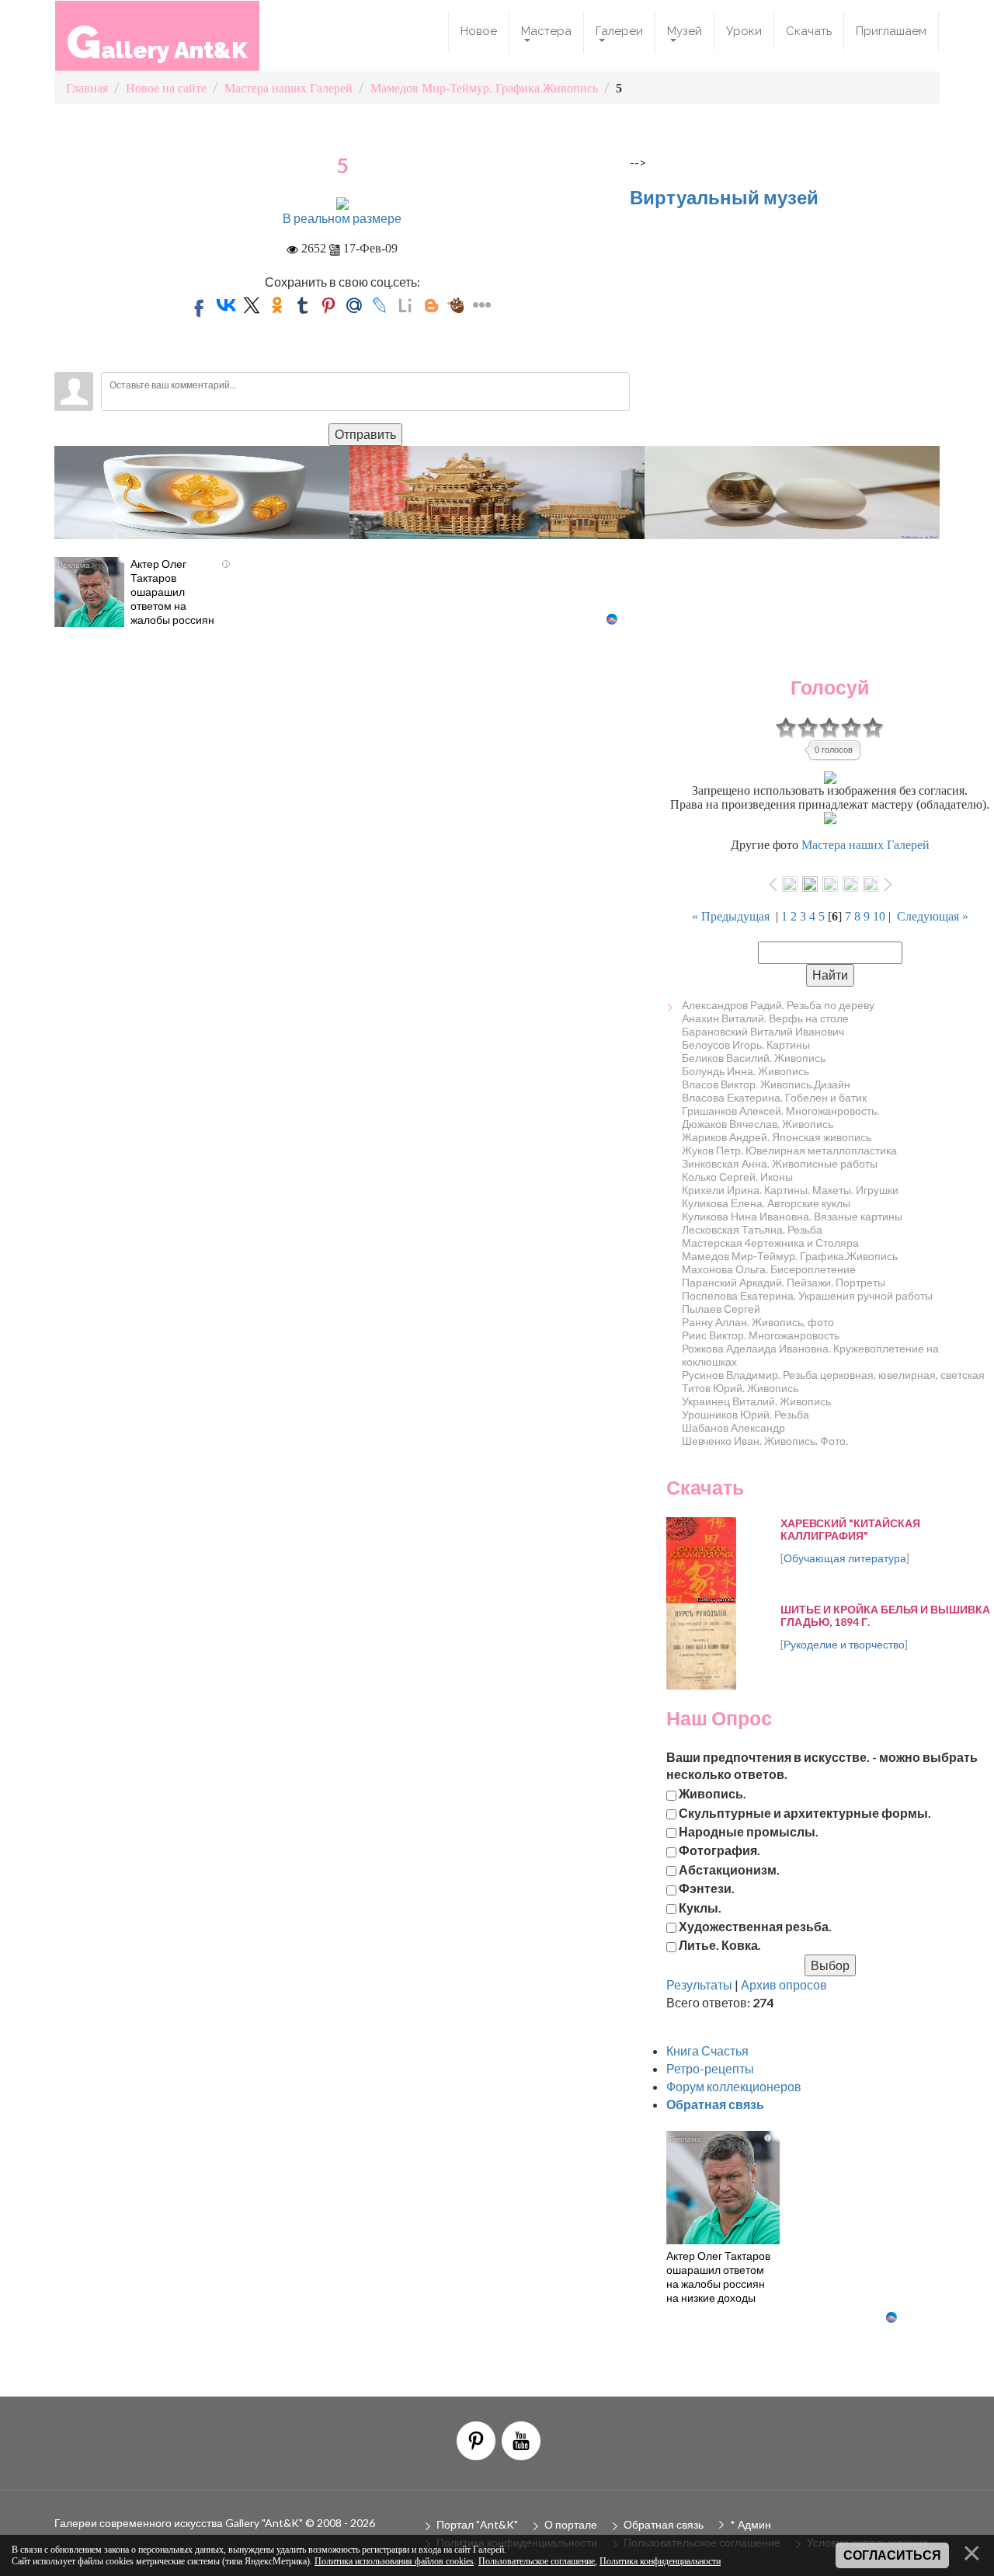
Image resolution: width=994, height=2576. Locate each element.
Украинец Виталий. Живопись (756, 1401)
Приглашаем (891, 31)
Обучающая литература (845, 1558)
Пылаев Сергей (721, 1309)
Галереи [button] (619, 31)
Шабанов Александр (733, 1427)
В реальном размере (342, 218)
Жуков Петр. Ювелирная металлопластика (789, 1150)
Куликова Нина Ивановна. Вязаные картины (792, 1216)
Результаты (699, 1984)
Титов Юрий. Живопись (740, 1388)
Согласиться (892, 2555)
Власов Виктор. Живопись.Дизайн (766, 1084)
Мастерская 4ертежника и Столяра (770, 1243)
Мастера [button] (546, 31)
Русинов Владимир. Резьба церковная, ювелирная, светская (833, 1375)
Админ (754, 2524)
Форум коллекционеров (734, 2086)
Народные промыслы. (749, 1831)
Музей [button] (685, 31)
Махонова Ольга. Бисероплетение (769, 1269)
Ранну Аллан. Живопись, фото (758, 1322)
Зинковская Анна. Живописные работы (780, 1163)
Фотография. (719, 1850)
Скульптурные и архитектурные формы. (805, 1812)
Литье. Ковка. (720, 1945)
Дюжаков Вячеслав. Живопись (758, 1124)
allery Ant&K (157, 42)
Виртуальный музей (724, 197)
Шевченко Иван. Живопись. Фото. (765, 1441)
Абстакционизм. (729, 1869)
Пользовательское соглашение (537, 2561)
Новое (479, 31)
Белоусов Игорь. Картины (746, 1044)
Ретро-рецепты (710, 2068)
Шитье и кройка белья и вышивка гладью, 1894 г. (885, 1615)
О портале (571, 2524)
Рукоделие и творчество (844, 1644)
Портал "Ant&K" (477, 2524)
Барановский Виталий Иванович (763, 1031)
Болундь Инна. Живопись (745, 1071)
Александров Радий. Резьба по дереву (778, 1005)
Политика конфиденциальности (660, 2561)
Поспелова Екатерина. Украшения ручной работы (807, 1295)
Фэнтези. (707, 1888)
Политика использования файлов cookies (394, 2561)
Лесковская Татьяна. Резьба (752, 1229)
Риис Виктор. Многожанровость (761, 1335)
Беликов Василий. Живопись (754, 1058)
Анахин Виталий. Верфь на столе (765, 1018)
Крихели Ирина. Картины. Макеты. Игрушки (790, 1190)
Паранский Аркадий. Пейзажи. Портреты (784, 1282)
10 (879, 916)
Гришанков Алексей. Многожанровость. (780, 1110)
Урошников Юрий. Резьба (745, 1414)
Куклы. (700, 1907)
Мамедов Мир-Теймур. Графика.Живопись (790, 1256)
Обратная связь (664, 2524)
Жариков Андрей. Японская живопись (777, 1137)
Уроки (744, 31)
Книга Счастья (707, 2050)
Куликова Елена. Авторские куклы (766, 1203)
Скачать (809, 31)
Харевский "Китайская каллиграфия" (850, 1529)
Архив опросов (784, 1984)
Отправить (365, 434)
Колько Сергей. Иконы (737, 1177)
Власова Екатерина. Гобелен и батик (774, 1097)
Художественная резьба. (755, 1925)
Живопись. (712, 1793)
